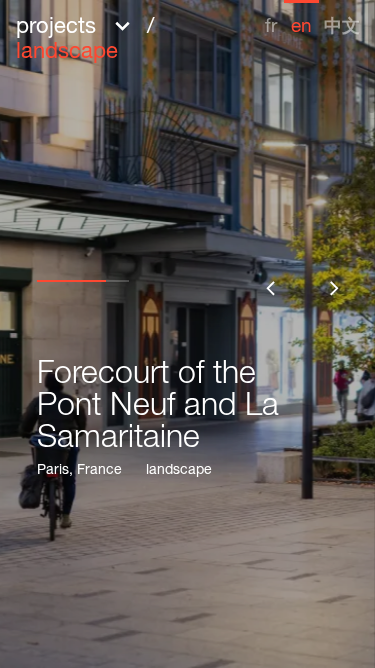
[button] (137, 37)
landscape (179, 471)
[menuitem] (271, 18)
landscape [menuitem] (67, 53)
